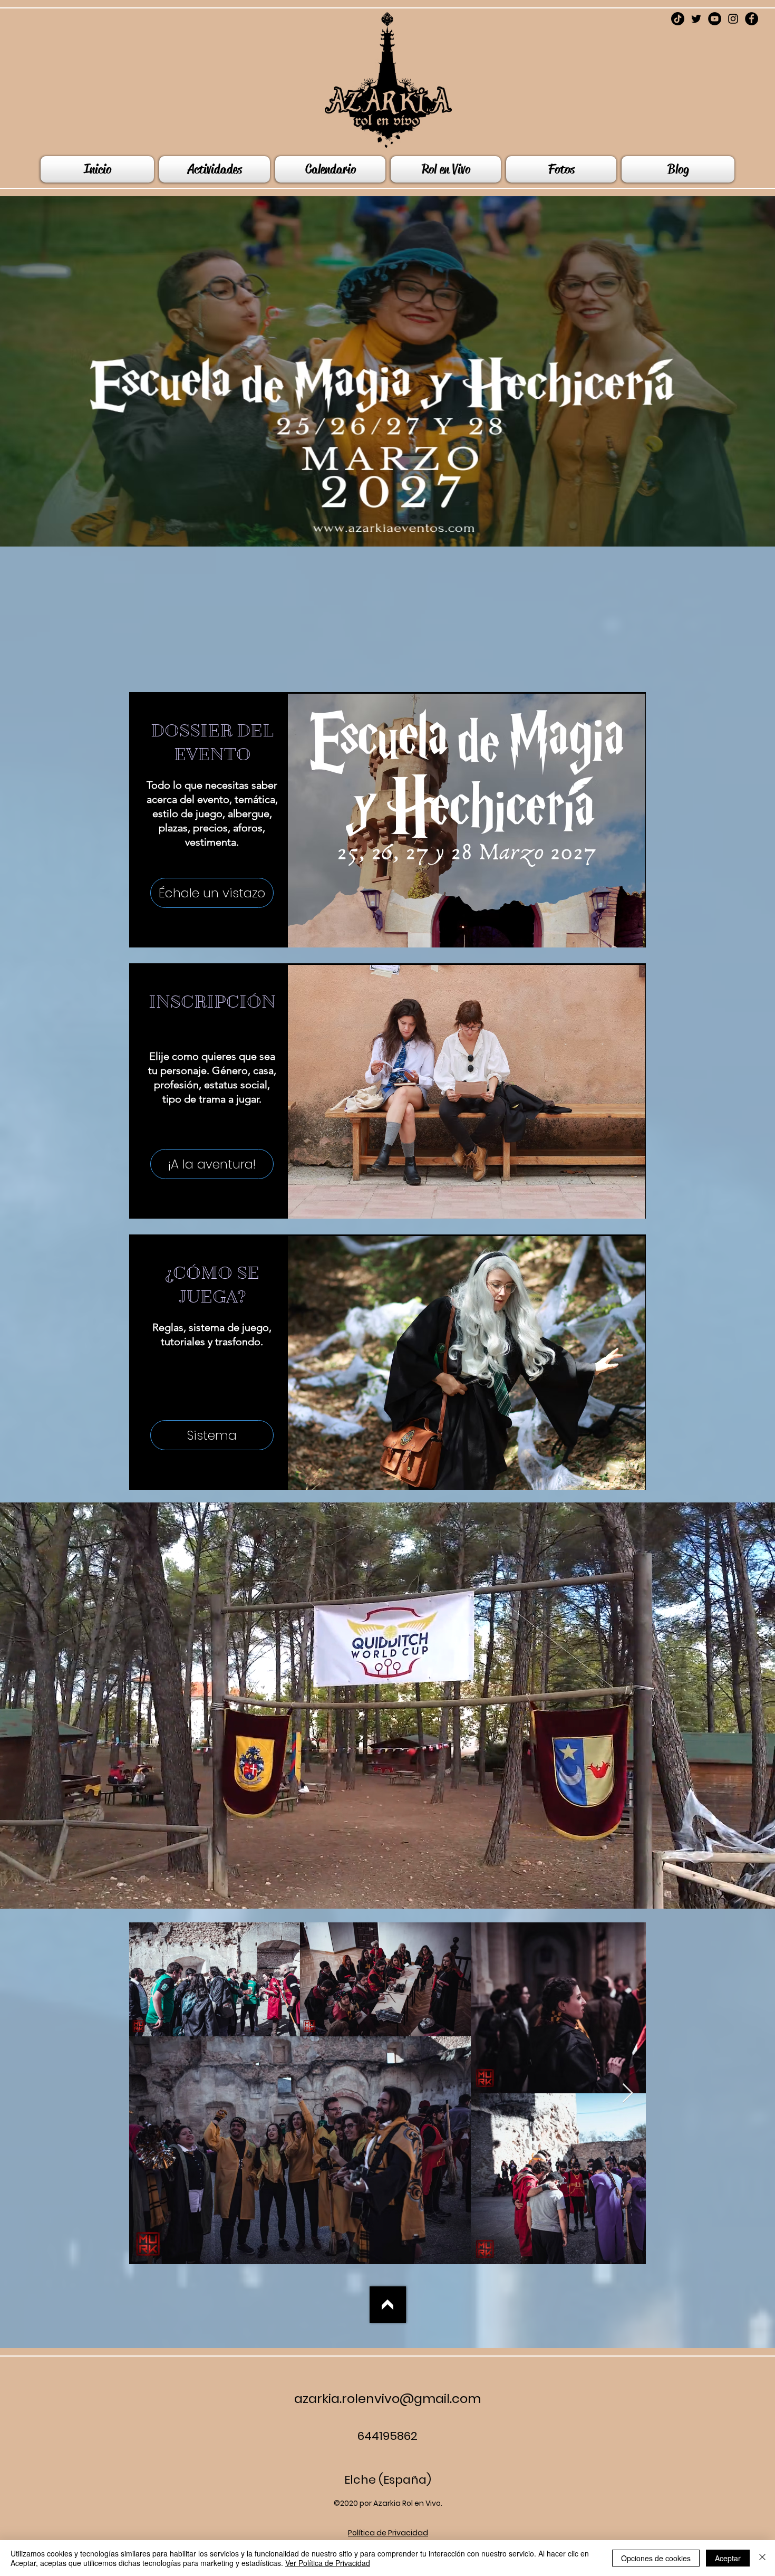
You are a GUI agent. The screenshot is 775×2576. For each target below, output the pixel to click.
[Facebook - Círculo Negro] (752, 19)
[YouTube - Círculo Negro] (715, 19)
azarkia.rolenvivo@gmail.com (387, 2398)
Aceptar (728, 2558)
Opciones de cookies (656, 2558)
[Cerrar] (762, 2558)
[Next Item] (628, 2094)
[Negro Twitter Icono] (696, 19)
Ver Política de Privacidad (328, 2563)
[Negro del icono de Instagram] (733, 19)
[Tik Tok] (678, 19)
